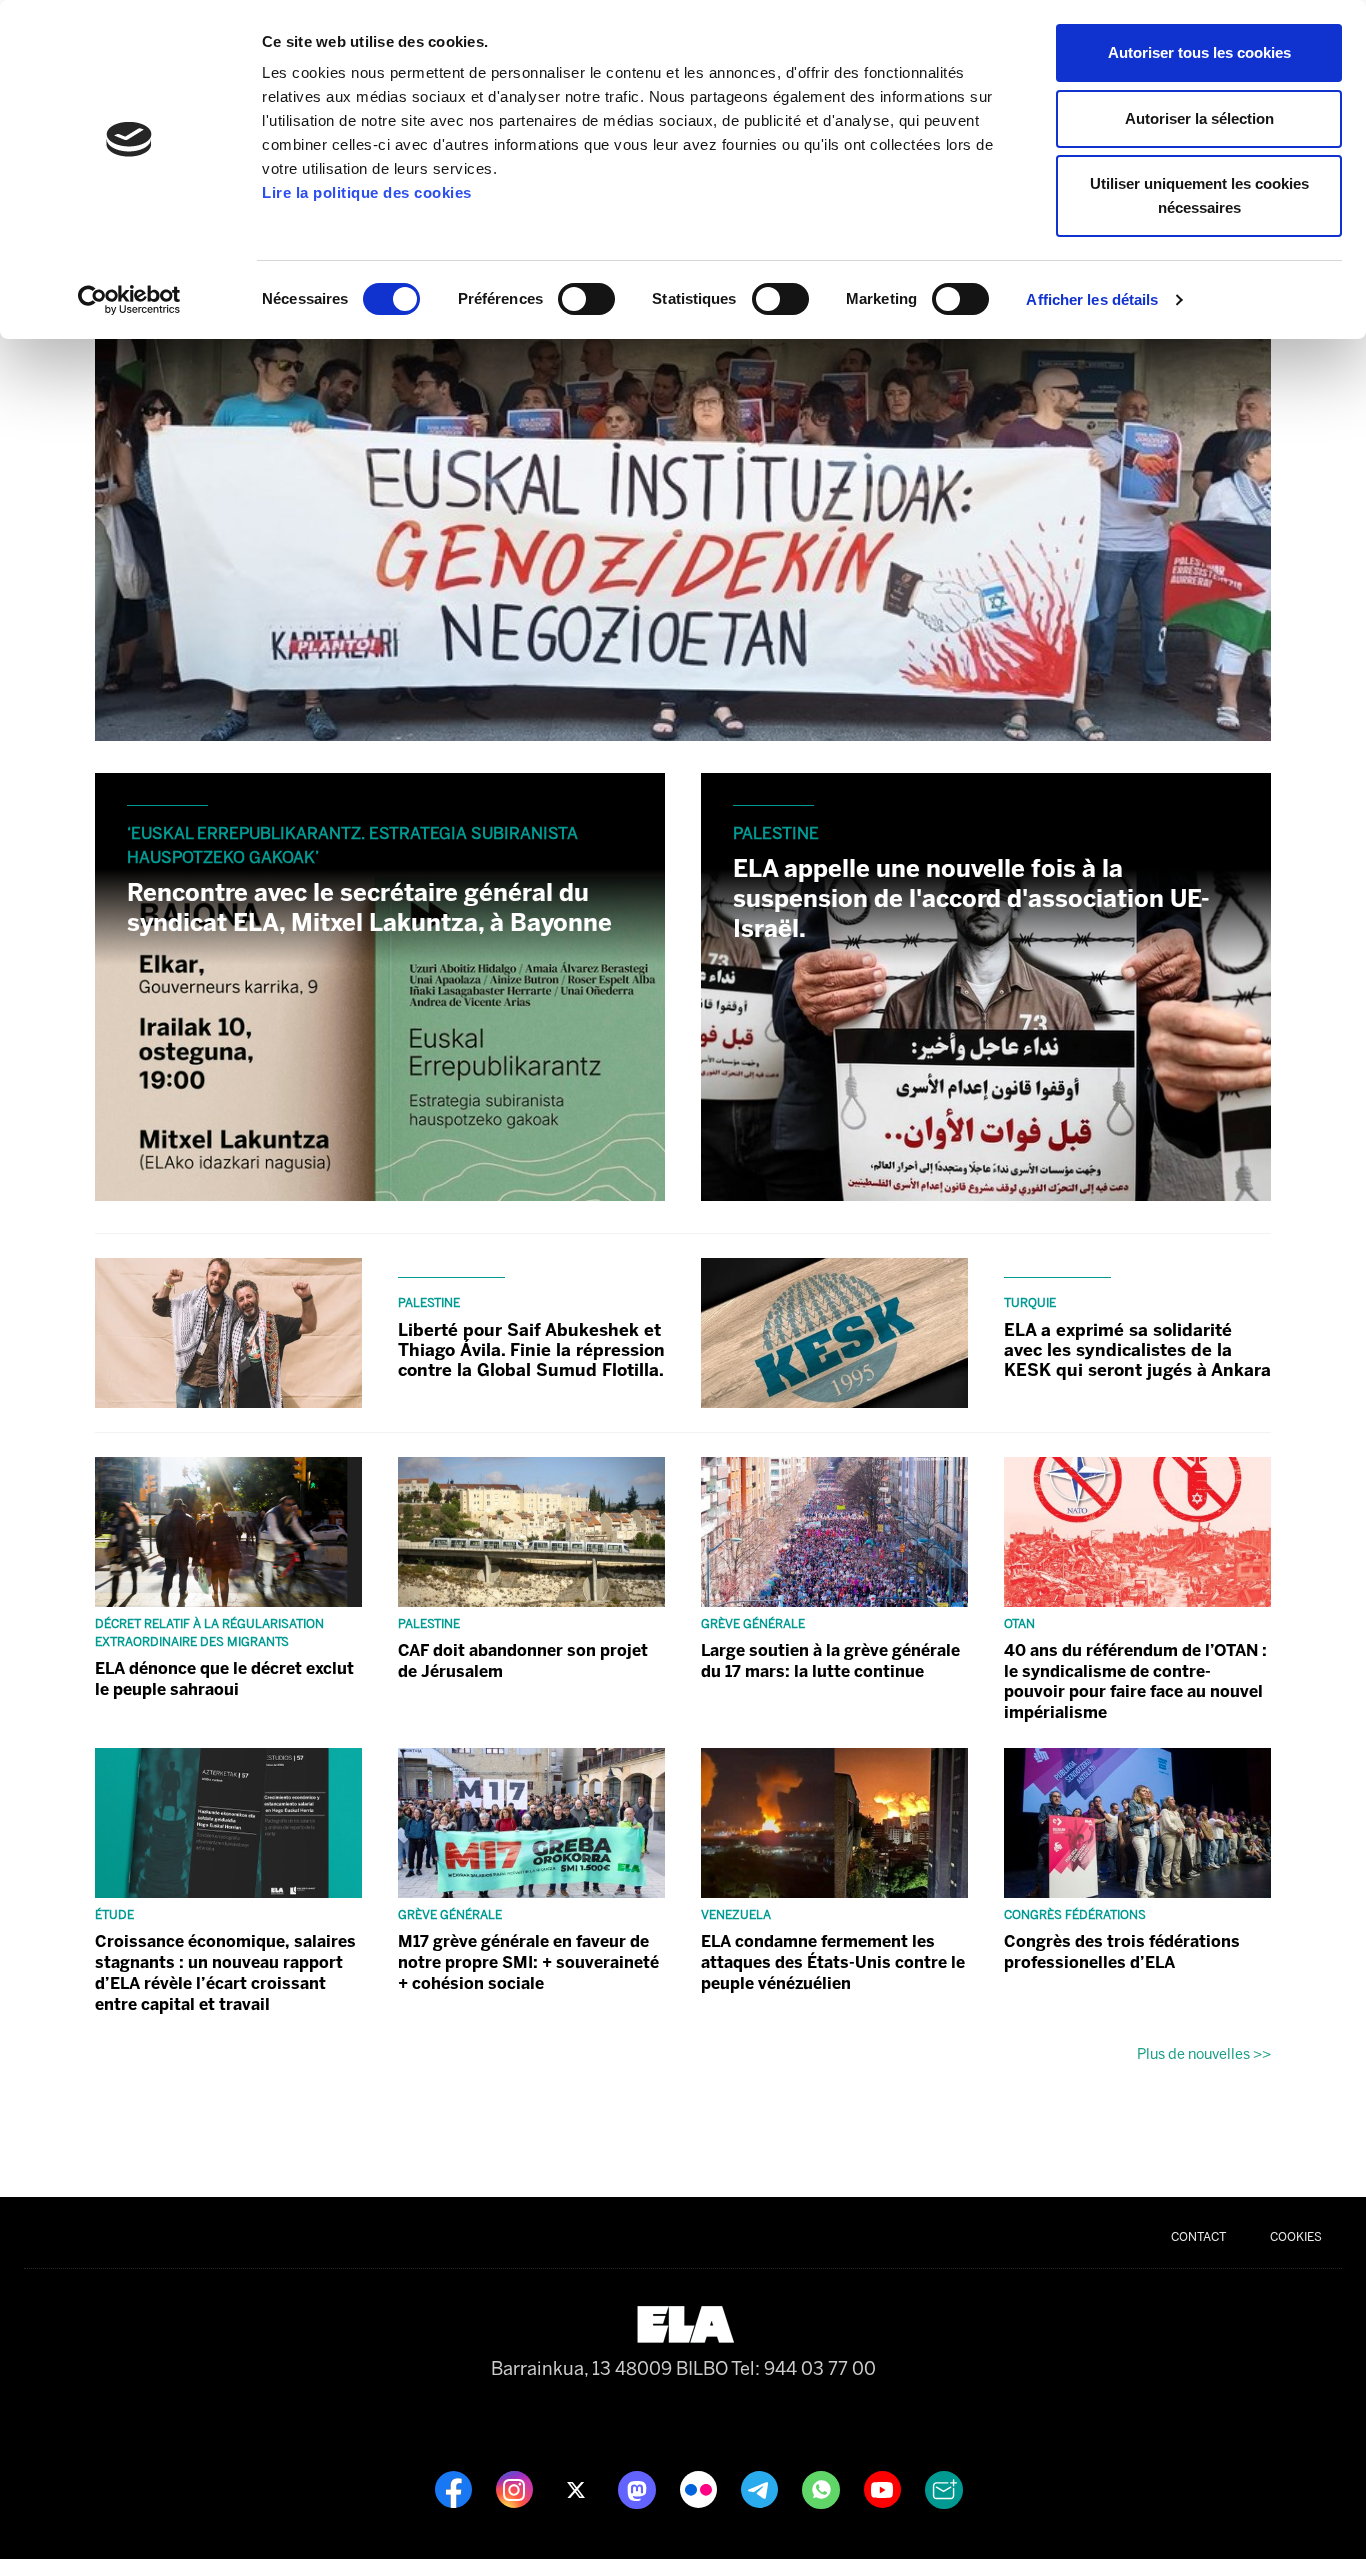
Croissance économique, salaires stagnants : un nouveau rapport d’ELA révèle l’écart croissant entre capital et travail (225, 1972)
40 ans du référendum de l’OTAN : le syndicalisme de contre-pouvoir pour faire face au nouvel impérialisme (1135, 1681)
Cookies (1296, 2237)
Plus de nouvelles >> (1204, 2054)
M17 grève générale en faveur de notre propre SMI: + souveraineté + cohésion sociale (528, 1962)
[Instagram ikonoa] (516, 2488)
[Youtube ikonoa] (884, 2488)
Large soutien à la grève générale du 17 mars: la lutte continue (830, 1661)
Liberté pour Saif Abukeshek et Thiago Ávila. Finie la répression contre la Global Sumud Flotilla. (531, 1350)
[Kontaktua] (944, 2488)
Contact (1198, 2237)
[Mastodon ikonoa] (639, 2488)
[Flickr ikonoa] (700, 2488)
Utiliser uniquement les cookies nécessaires (1199, 195)
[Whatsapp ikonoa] (823, 2488)
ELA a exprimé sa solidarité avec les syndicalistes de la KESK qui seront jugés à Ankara (1137, 1350)
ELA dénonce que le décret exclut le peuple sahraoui (224, 1679)
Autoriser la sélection (1199, 118)
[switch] (586, 299)
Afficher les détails (1092, 299)
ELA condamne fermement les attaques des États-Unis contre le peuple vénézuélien (833, 1962)
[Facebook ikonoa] (455, 2488)
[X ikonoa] (577, 2488)
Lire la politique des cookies (367, 192)
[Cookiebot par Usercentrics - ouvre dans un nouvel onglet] (129, 300)
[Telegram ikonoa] (761, 2488)
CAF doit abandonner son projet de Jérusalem (523, 1661)
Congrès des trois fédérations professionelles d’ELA (1122, 1952)
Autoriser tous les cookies (1199, 52)
